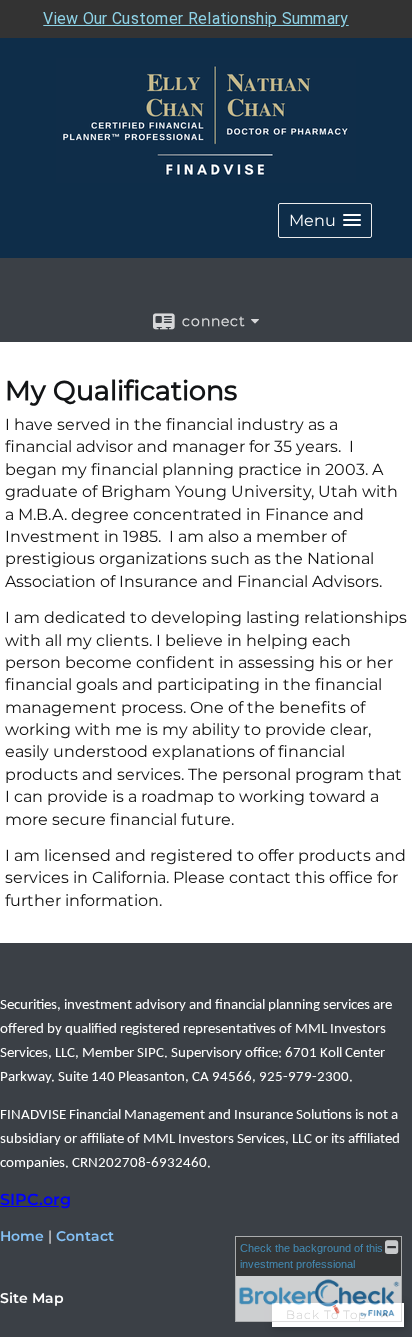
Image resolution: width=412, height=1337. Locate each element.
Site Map (32, 1298)
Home (22, 1236)
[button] (325, 220)
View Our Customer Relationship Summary (195, 18)
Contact (85, 1236)
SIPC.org (35, 1199)
